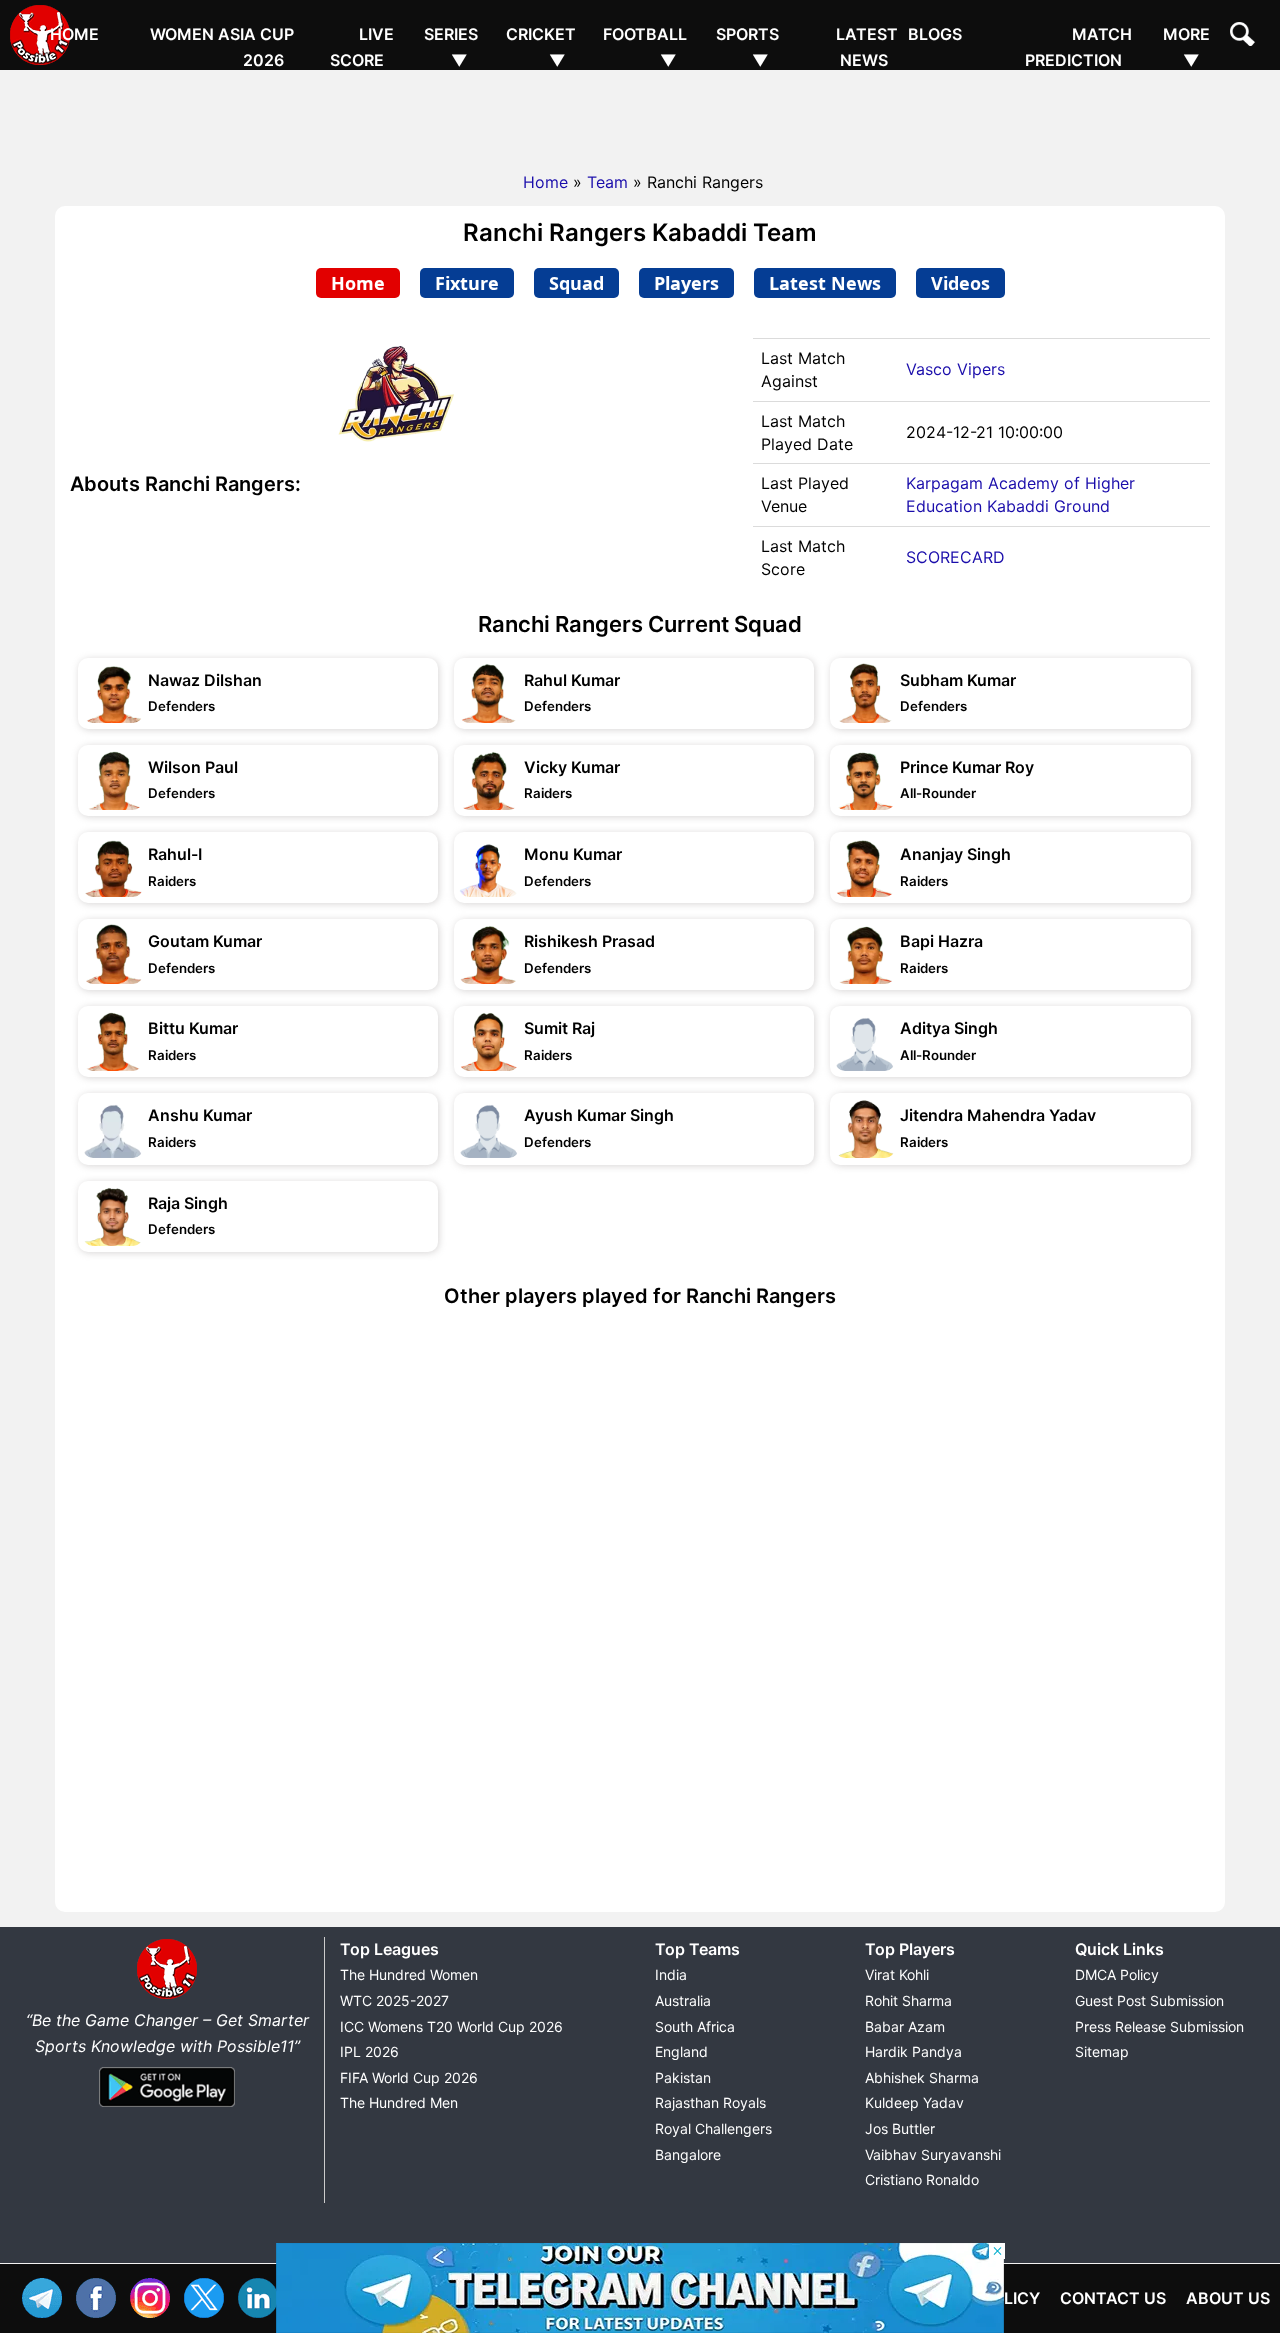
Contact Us (1113, 2298)
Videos (960, 283)
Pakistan (683, 2077)
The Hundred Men (399, 2102)
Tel (47, 2295)
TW (209, 2295)
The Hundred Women (409, 1974)
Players (686, 283)
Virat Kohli (897, 1974)
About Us (1228, 2298)
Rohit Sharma (908, 2000)
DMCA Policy (1117, 1974)
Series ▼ (451, 47)
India (671, 1974)
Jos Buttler (900, 2128)
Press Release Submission (1159, 2026)
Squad (576, 283)
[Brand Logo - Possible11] (167, 1995)
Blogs (935, 34)
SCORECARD (955, 557)
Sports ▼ (747, 47)
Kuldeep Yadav (914, 2102)
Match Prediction (1078, 47)
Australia (683, 2000)
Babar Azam (905, 2026)
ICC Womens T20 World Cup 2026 (451, 2026)
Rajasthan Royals (710, 2102)
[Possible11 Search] (1245, 37)
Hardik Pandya (913, 2051)
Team (607, 182)
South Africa (695, 2026)
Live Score (362, 47)
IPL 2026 (369, 2051)
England (681, 2051)
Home (74, 34)
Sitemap (1102, 2051)
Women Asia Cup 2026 (222, 47)
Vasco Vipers (955, 369)
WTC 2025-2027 (394, 2000)
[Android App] (167, 2108)
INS (155, 2295)
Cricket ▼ (541, 47)
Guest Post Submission (1149, 2000)
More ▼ (1186, 47)
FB (101, 2295)
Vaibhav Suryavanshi (933, 2154)
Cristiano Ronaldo (922, 2179)
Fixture (467, 283)
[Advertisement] (640, 115)
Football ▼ (645, 47)
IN (263, 2295)
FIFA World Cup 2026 (409, 2077)
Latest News (867, 47)
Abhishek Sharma (922, 2077)
